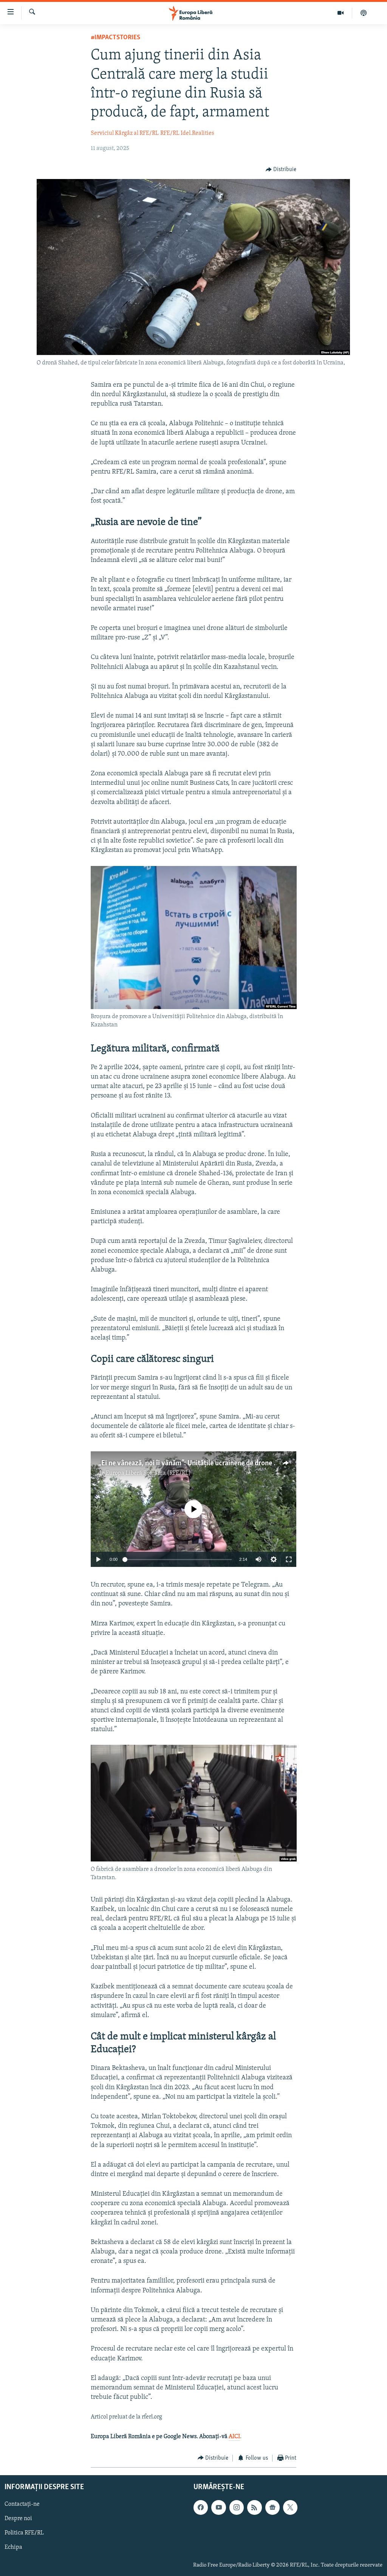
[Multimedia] (341, 13)
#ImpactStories (115, 38)
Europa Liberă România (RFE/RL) (148, 1473)
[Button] (281, 170)
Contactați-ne (22, 2505)
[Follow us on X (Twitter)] (290, 2508)
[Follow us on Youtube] (218, 2508)
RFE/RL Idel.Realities (187, 133)
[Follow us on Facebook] (201, 2508)
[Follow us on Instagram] (237, 2508)
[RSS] (254, 2508)
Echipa (13, 2548)
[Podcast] (364, 13)
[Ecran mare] (289, 1559)
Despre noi (18, 2519)
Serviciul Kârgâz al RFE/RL (125, 133)
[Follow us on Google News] (272, 2508)
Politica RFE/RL (24, 2533)
